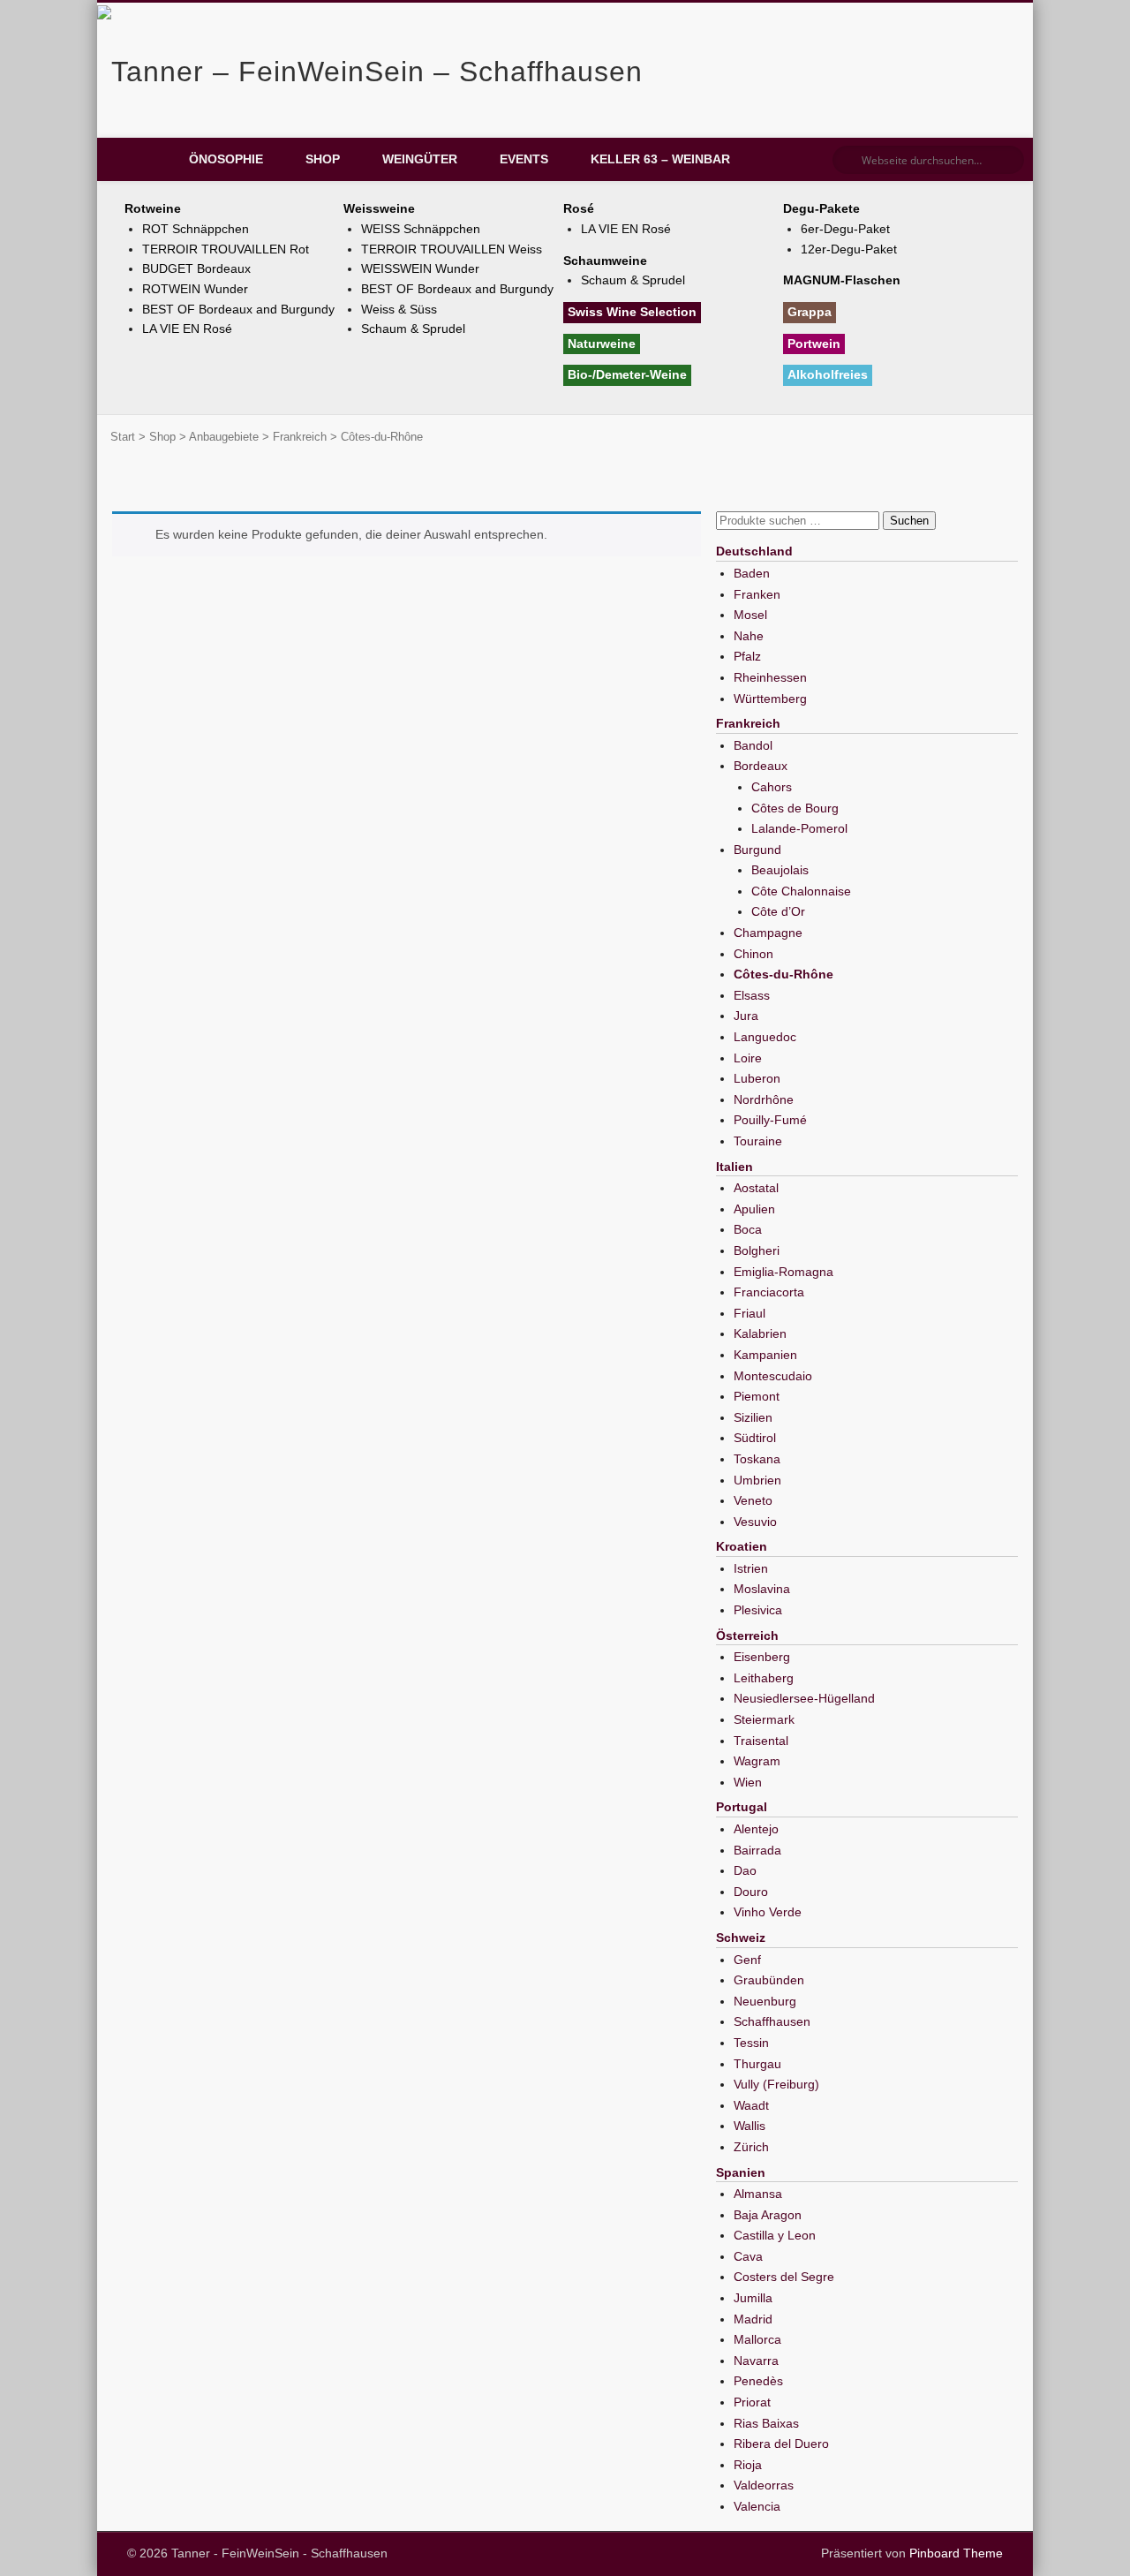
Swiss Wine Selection (632, 312)
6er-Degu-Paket (845, 229)
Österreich (747, 1635)
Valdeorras (764, 2485)
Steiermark (764, 1719)
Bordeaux (761, 766)
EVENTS (524, 159)
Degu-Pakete (821, 208)
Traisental (761, 1741)
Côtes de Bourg (795, 808)
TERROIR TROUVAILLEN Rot (226, 249)
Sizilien (753, 1417)
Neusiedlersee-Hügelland (804, 1698)
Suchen (909, 521)
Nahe (749, 636)
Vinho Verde (768, 1912)
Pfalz (747, 656)
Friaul (750, 1313)
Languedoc (765, 1037)
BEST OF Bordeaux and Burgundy (238, 309)
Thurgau (757, 2064)
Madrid (753, 2319)
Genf (747, 1960)
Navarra (756, 2361)
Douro (751, 1892)
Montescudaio (773, 1376)
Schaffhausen (772, 2021)
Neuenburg (765, 2001)
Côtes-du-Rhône (783, 974)
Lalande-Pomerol (799, 828)
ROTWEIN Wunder (195, 289)
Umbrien (757, 1480)
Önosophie (226, 159)
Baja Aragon (768, 2215)
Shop (323, 159)
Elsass (752, 995)
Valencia (757, 2506)
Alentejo (756, 1829)
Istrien (751, 1568)
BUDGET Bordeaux (196, 268)
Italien (734, 1167)
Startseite (141, 160)
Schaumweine (605, 261)
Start (123, 437)
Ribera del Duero (781, 2444)
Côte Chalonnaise (801, 891)
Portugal (742, 1807)
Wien (748, 1782)
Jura (746, 1016)
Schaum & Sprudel (413, 329)
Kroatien (742, 1546)
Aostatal (756, 1188)
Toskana (757, 1459)
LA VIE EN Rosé (187, 329)
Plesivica (758, 1610)
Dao (745, 1870)
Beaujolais (780, 870)
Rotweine (153, 208)
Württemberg (770, 699)
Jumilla (753, 2298)
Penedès (758, 2381)
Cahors (772, 787)
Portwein (814, 344)
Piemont (757, 1396)
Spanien (741, 2172)
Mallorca (757, 2339)
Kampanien (765, 1355)
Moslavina (762, 1589)
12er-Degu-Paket (849, 249)
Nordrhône (764, 1099)
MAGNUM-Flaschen (842, 280)
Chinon (753, 954)
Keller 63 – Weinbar (660, 159)
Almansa (758, 2194)
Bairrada (757, 1850)
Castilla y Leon (775, 2235)
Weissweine (379, 208)
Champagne (768, 933)
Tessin (751, 2043)
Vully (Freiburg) (776, 2084)
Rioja (748, 2465)
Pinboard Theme (956, 2553)
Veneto (753, 1500)
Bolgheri (757, 1250)
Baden (752, 573)
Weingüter (420, 159)
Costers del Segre (784, 2277)
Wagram (757, 1761)
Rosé (579, 208)
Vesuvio (755, 1522)
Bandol (753, 745)
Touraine (758, 1141)
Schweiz (741, 1938)
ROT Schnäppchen (196, 229)
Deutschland (754, 551)
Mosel (750, 615)
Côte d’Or (778, 911)
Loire (748, 1058)
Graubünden (769, 1980)
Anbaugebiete (224, 437)
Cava (748, 2256)
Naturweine (602, 344)
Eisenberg (762, 1657)
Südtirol (755, 1438)
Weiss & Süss (399, 309)
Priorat (752, 2402)
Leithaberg (764, 1678)
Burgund (757, 850)
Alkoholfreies (828, 374)
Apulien (754, 1209)
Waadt (751, 2105)
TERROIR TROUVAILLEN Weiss (452, 249)
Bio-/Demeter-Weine (627, 374)
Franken (757, 594)
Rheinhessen (770, 677)
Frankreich (300, 437)
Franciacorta (769, 1292)
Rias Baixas (766, 2423)
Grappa (810, 312)
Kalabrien (760, 1333)
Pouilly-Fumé (770, 1120)
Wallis (750, 2126)
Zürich (751, 2147)
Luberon (757, 1078)
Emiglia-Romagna (783, 1272)
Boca (748, 1229)
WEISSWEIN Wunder (420, 268)
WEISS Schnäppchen (421, 229)
